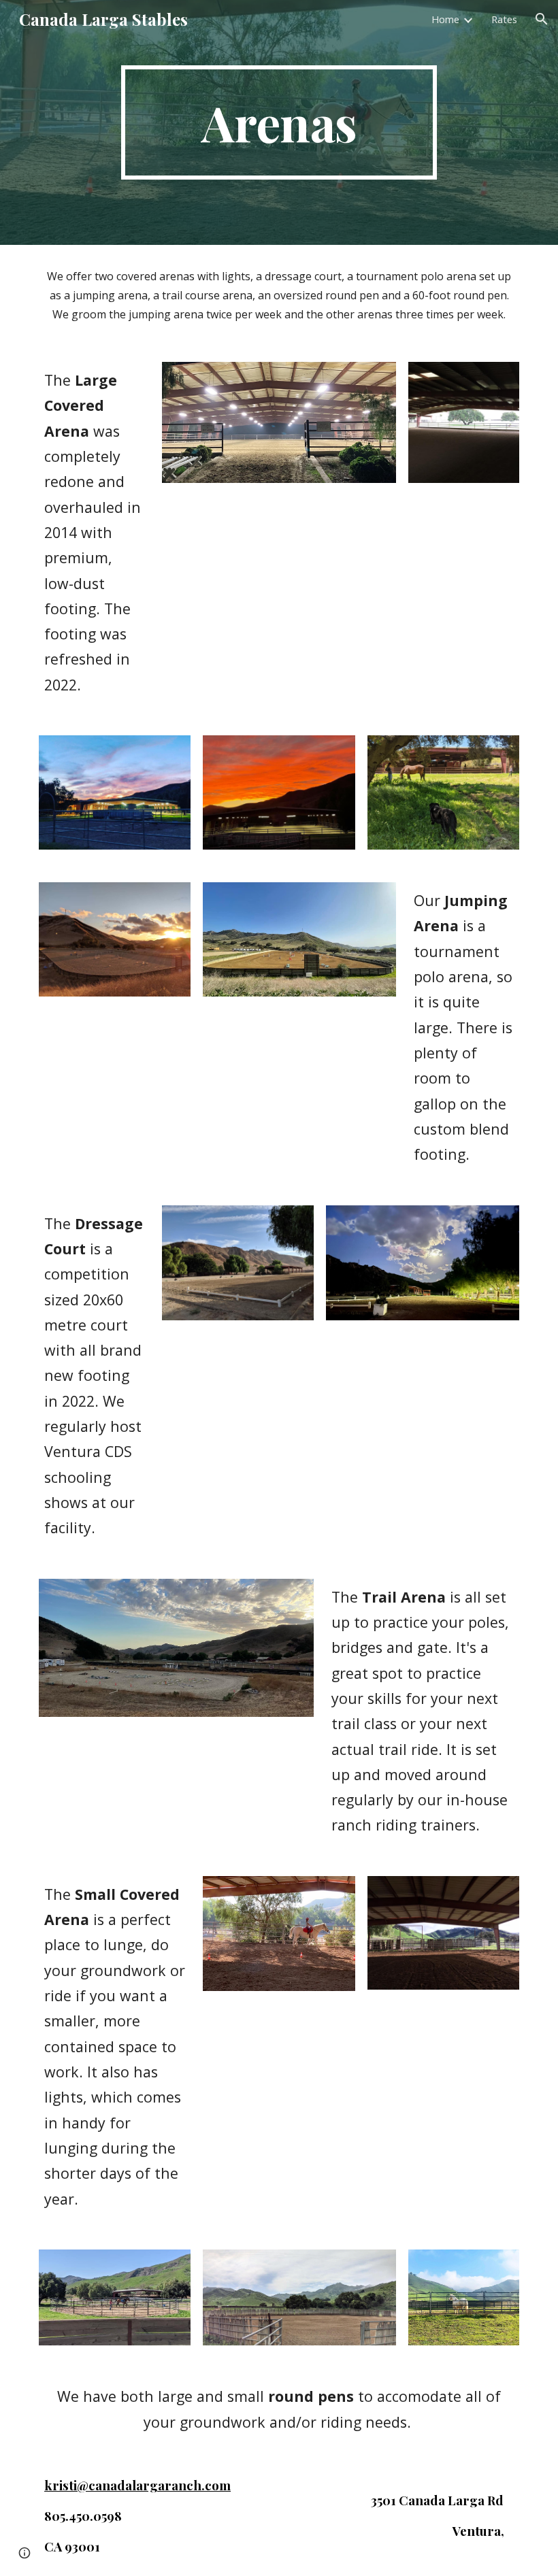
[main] (279, 122)
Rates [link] (504, 19)
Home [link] (445, 19)
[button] (542, 19)
